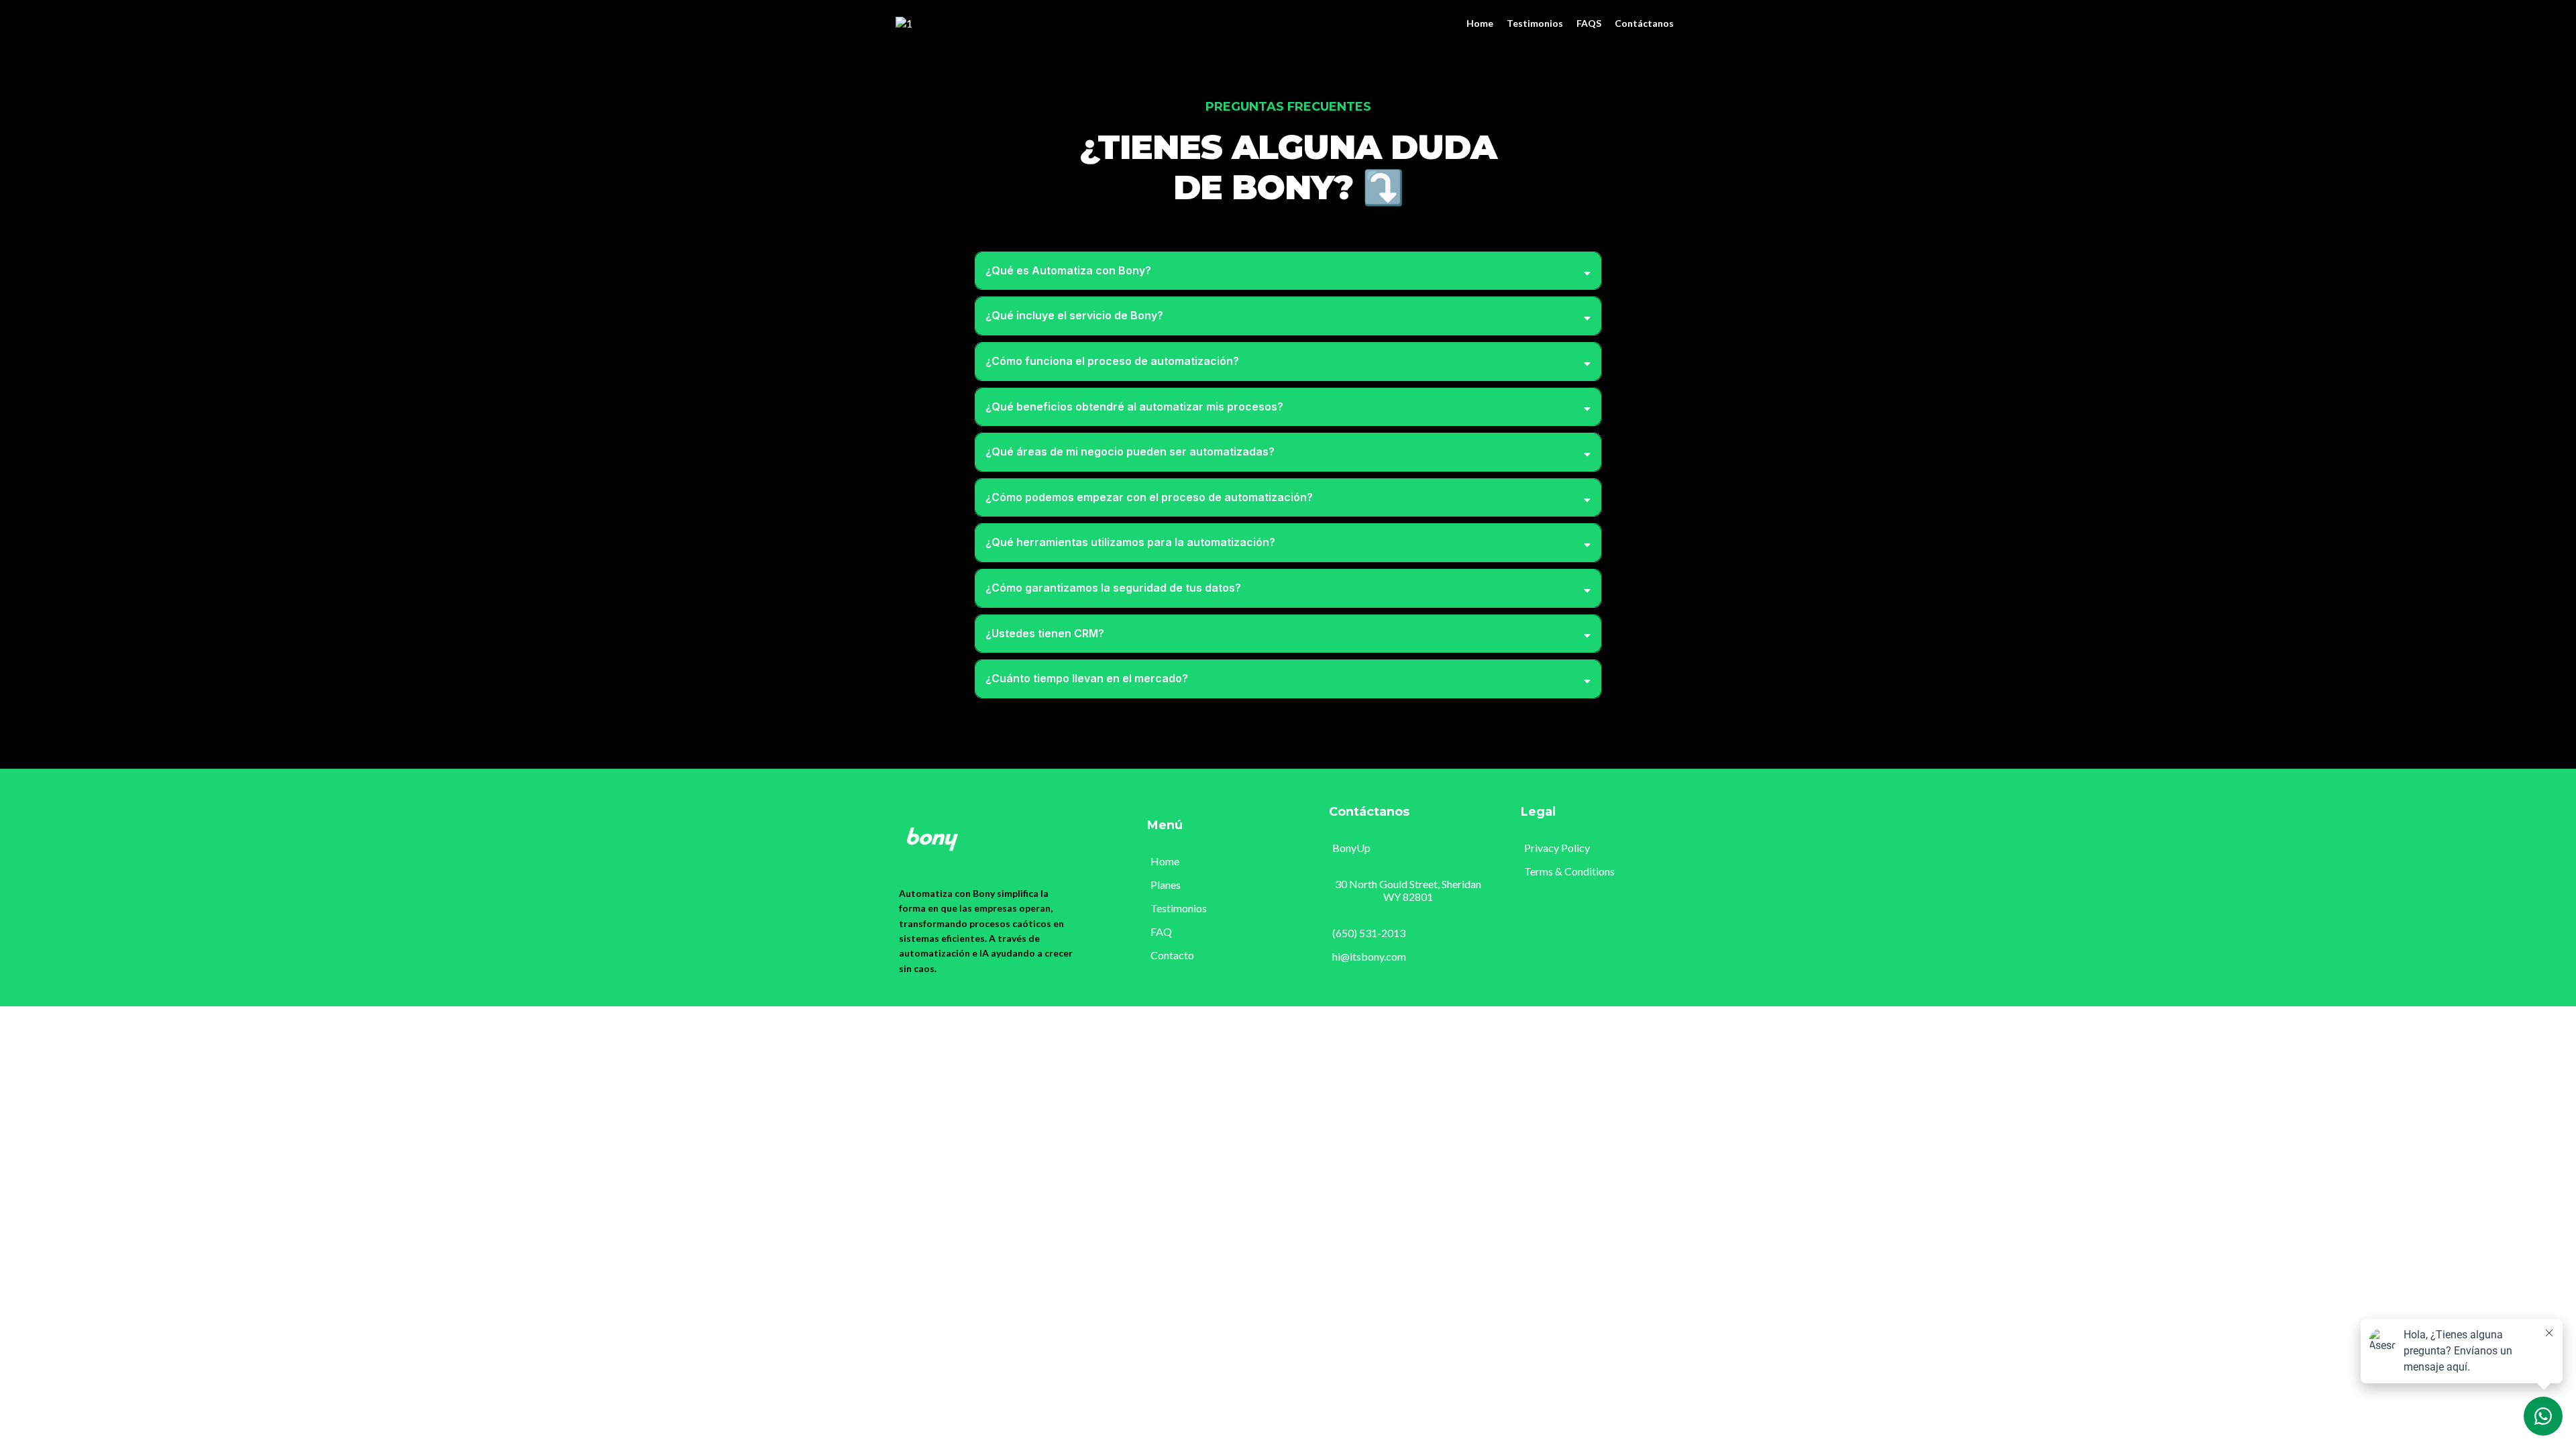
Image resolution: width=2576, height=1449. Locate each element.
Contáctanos (1644, 23)
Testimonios (1535, 23)
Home (1480, 23)
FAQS (1589, 23)
